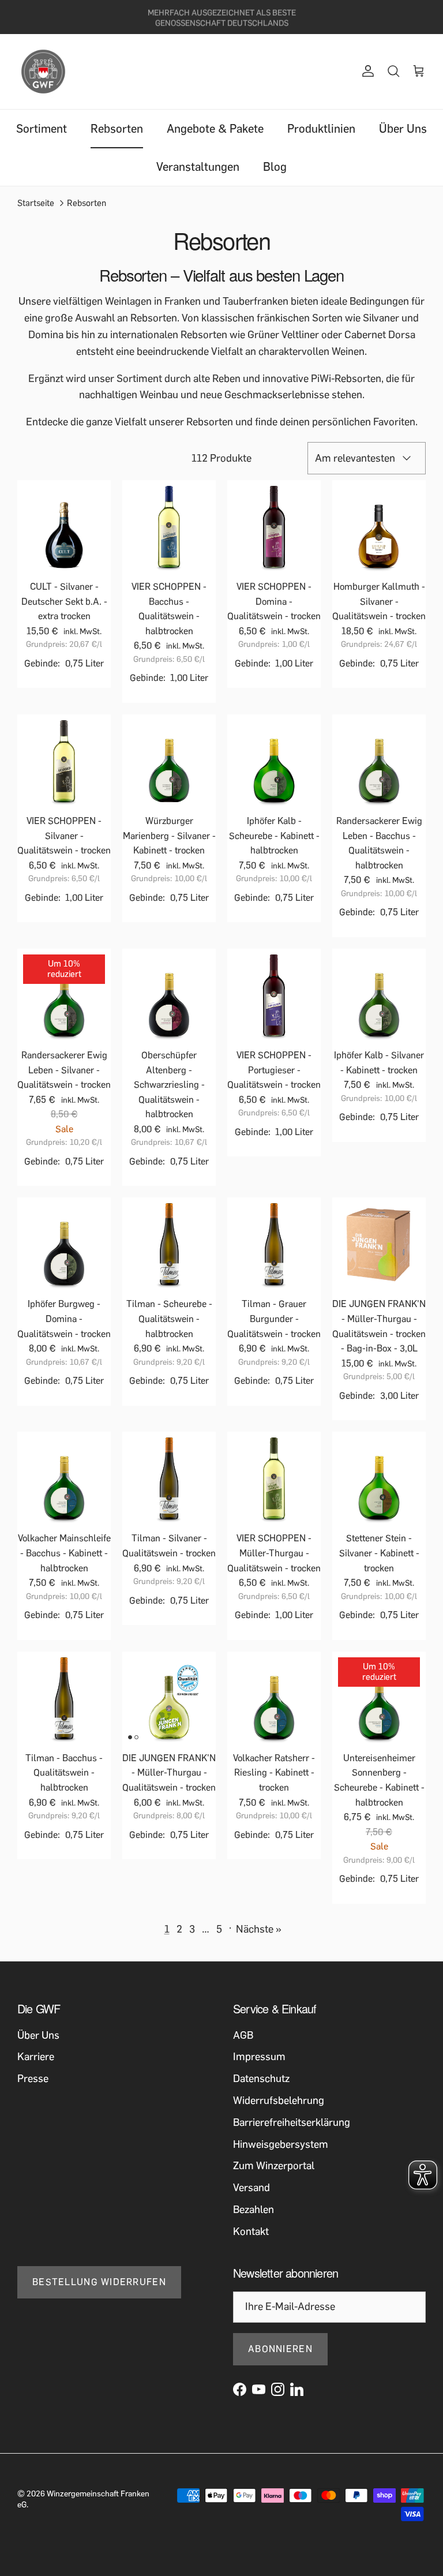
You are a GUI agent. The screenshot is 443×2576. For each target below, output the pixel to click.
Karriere (36, 2057)
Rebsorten (117, 129)
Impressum (259, 2057)
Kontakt (251, 2231)
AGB (243, 2035)
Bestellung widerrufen (99, 2282)
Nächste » (259, 1929)
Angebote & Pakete (215, 129)
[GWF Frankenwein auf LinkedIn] (297, 2389)
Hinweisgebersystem (281, 2144)
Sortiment (42, 129)
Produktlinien (321, 129)
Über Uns (403, 129)
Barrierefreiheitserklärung (292, 2122)
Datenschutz (261, 2079)
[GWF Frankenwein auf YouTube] (259, 2389)
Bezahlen (254, 2210)
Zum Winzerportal (274, 2166)
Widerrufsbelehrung (279, 2101)
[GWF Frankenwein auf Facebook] (240, 2389)
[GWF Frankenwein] (43, 72)
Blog (275, 167)
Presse (33, 2079)
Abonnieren (280, 2349)
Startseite (36, 203)
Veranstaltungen (198, 167)
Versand (251, 2188)
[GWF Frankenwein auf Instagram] (278, 2389)
